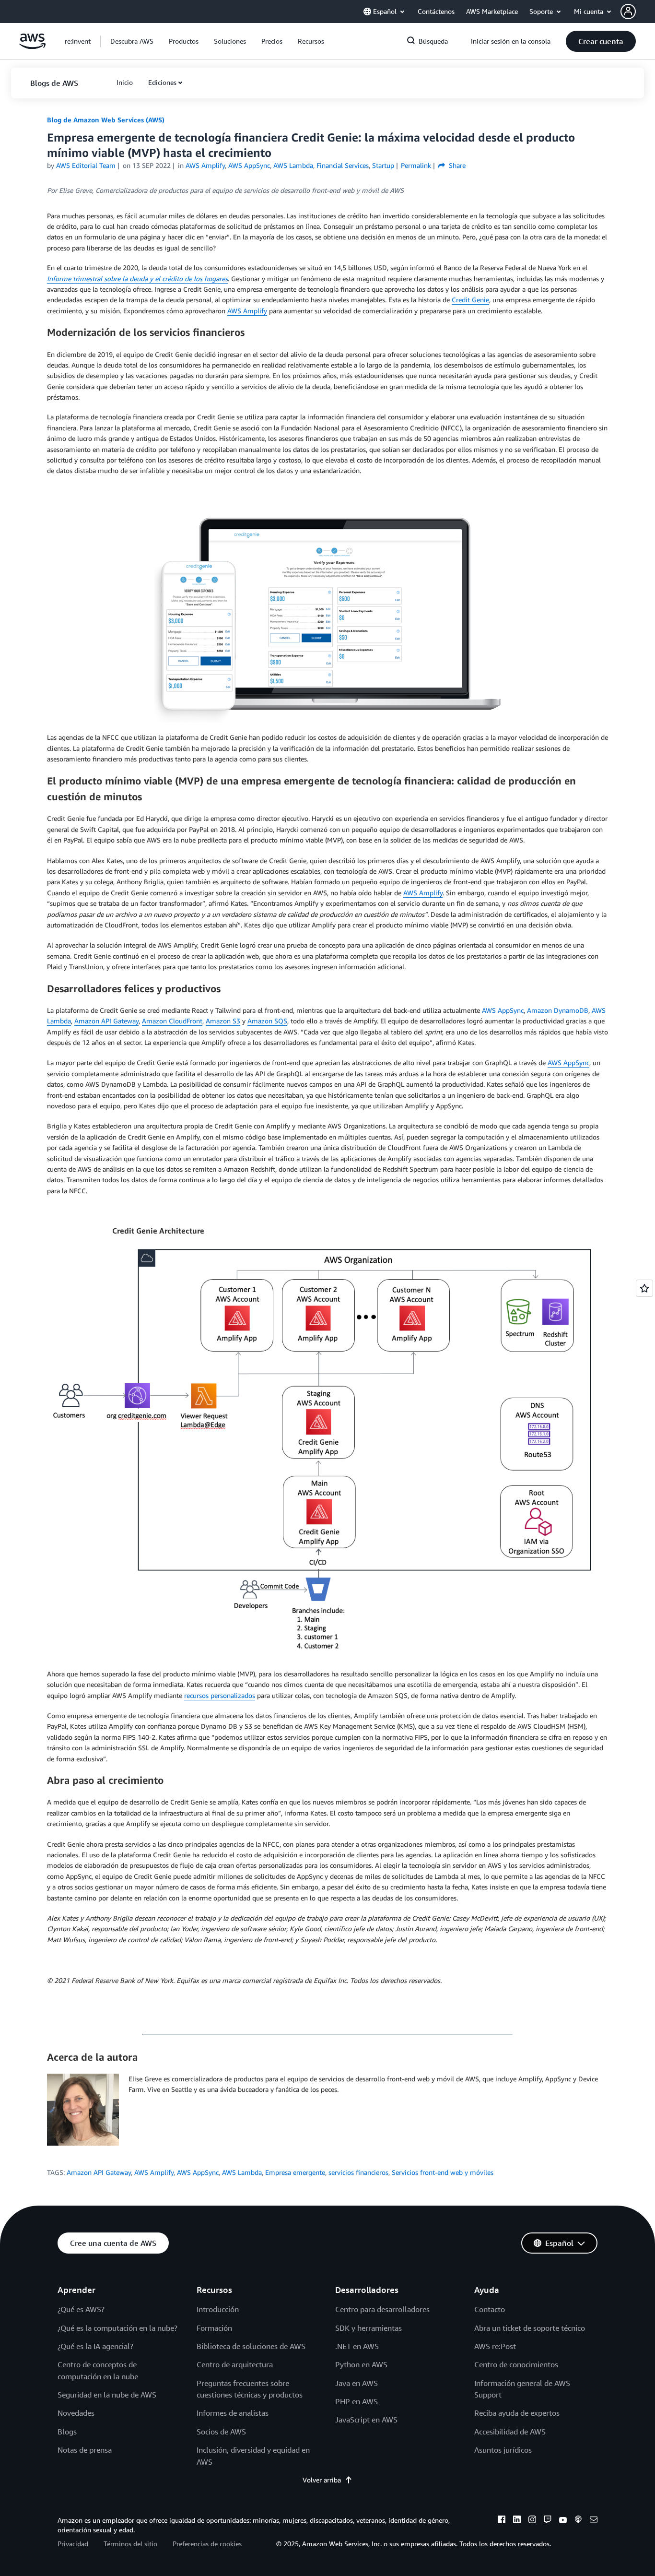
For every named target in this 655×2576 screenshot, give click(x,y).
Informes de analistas (233, 2413)
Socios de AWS (221, 2432)
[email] (594, 2521)
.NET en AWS (357, 2346)
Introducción (218, 2309)
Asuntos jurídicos (503, 2450)
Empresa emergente (295, 2172)
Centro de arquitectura (235, 2364)
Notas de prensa (85, 2450)
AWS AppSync (503, 1010)
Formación (214, 2328)
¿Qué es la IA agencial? (95, 2346)
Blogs (67, 2432)
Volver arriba (322, 2480)
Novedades (76, 2413)
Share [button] (456, 165)
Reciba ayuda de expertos (517, 2413)
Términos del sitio (130, 2544)
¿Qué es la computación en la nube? (117, 2328)
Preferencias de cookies (207, 2544)
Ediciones (162, 82)
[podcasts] (578, 2521)
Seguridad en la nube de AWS (107, 2395)
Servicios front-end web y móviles (443, 2172)
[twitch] (548, 2521)
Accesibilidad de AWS (510, 2432)
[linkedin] (517, 2521)
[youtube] (563, 2521)
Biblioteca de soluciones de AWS (251, 2346)
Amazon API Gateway (106, 1021)
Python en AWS (361, 2364)
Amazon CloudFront (172, 1021)
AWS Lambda (242, 2172)
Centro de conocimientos (516, 2364)
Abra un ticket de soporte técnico (530, 2328)
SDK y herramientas (368, 2328)
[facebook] (502, 2521)
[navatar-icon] (628, 12)
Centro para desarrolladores (382, 2309)
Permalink (416, 165)
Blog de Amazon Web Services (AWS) (106, 120)
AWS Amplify (247, 311)
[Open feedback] (644, 1288)
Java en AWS (357, 2383)
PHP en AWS (357, 2401)
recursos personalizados (220, 1695)
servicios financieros (358, 2172)
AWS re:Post (495, 2346)
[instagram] (532, 2521)
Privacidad (73, 2544)
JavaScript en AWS (366, 2420)
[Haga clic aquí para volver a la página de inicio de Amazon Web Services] (32, 46)
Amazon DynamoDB (558, 1010)
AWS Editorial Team (86, 165)
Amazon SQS (267, 1021)
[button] (638, 12)
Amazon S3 (223, 1021)
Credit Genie (470, 300)
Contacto (490, 2309)
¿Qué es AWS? (81, 2309)
